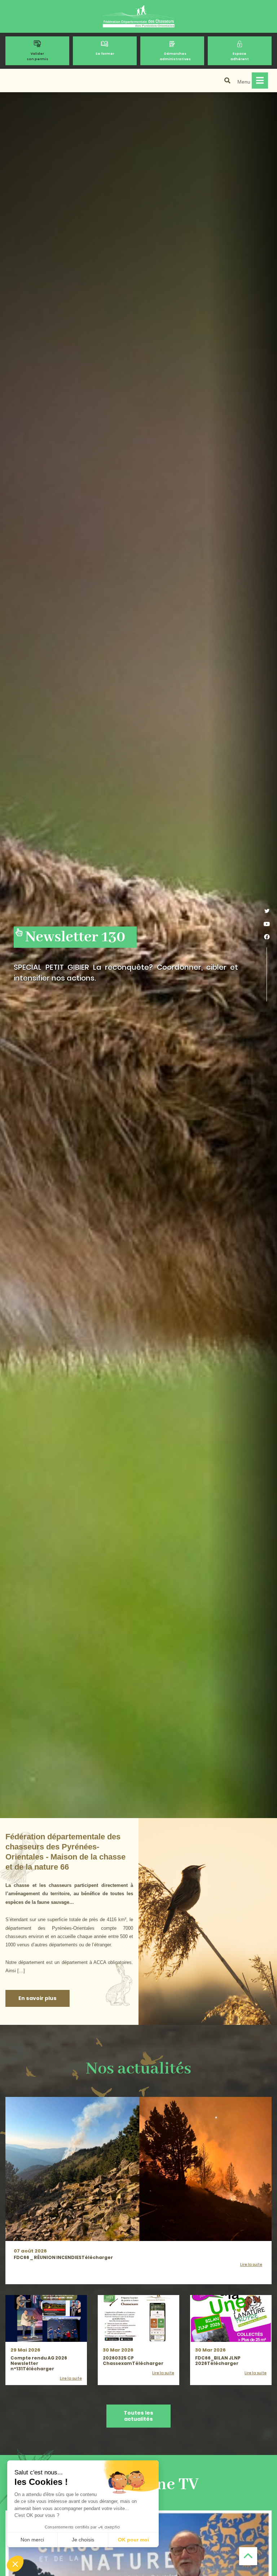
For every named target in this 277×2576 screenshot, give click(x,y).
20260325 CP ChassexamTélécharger (133, 2361)
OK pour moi (133, 2540)
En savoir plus (38, 1998)
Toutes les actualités (138, 2416)
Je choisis (83, 2540)
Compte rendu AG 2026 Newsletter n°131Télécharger (39, 2363)
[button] (15, 2564)
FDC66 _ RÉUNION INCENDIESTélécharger (63, 2257)
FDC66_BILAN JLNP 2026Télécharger (218, 2361)
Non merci (32, 2540)
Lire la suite (251, 2265)
